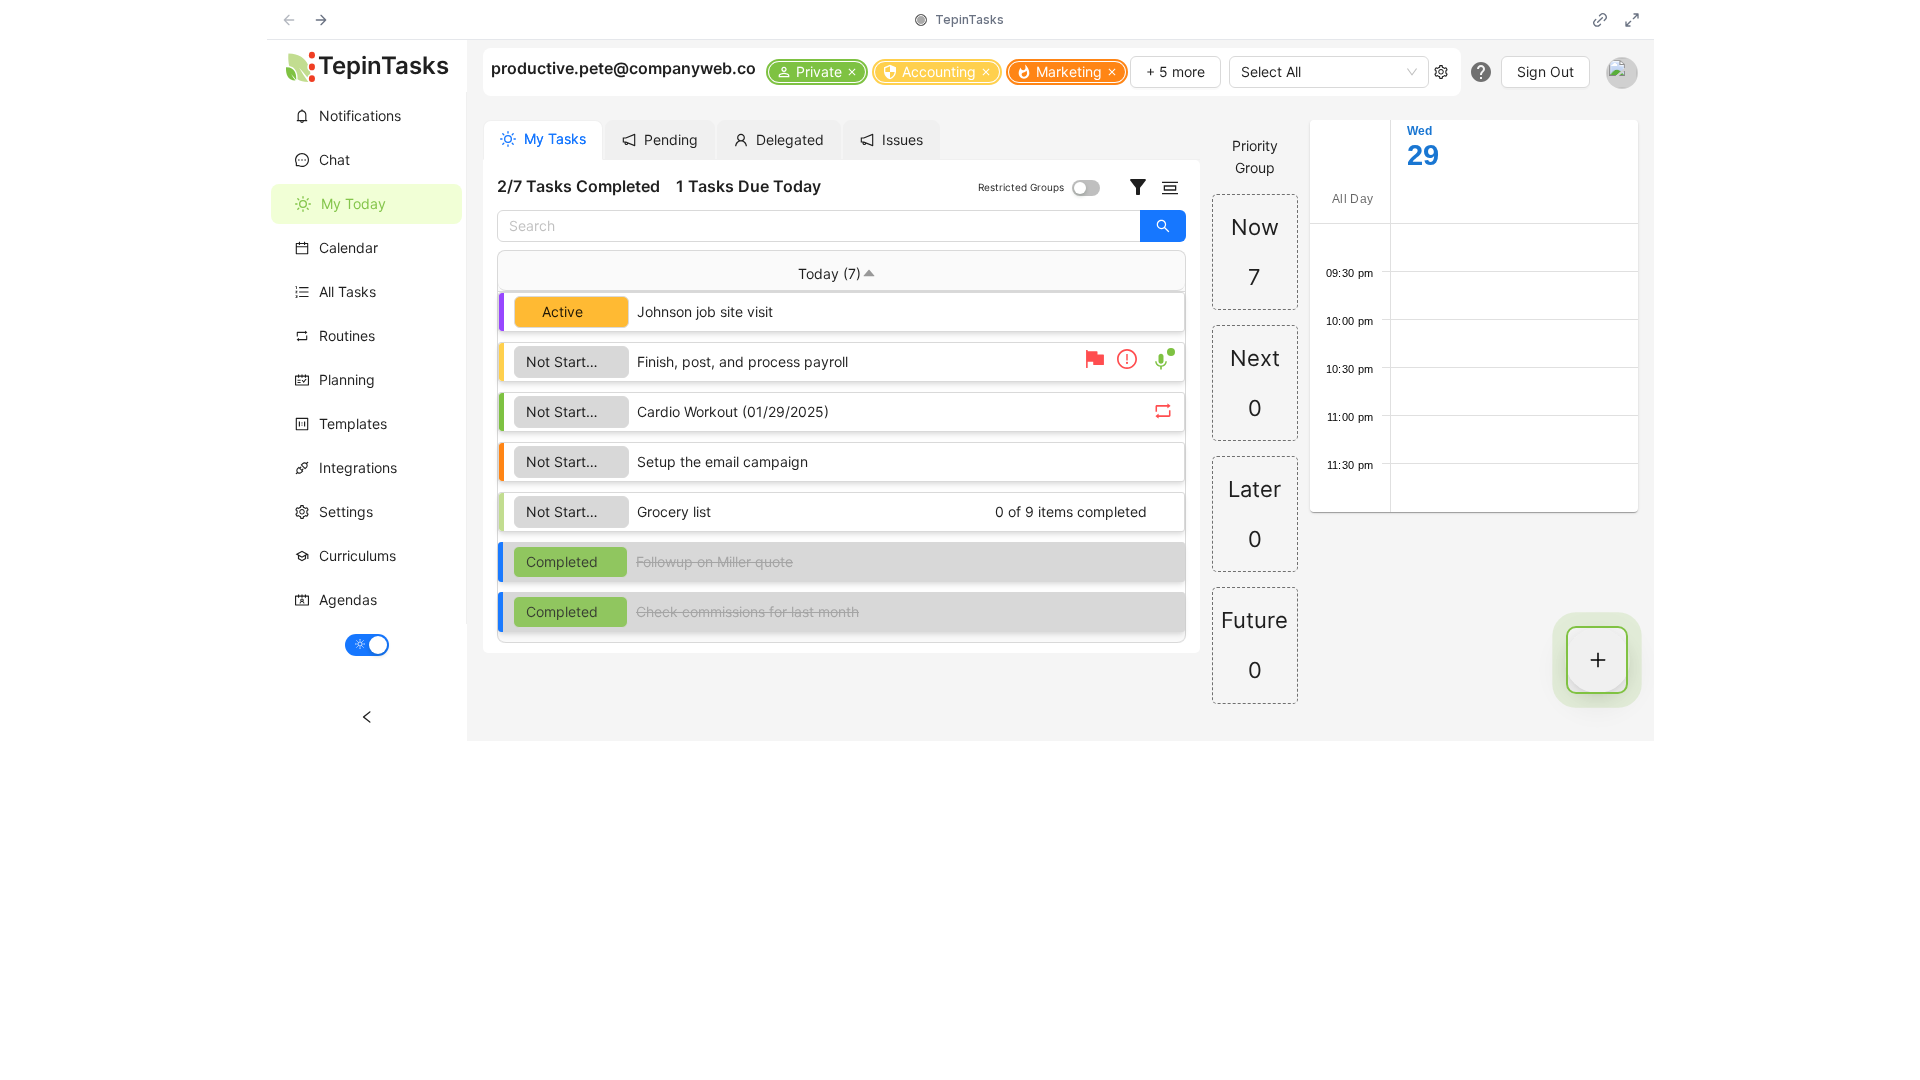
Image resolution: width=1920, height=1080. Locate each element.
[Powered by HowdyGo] (921, 20)
